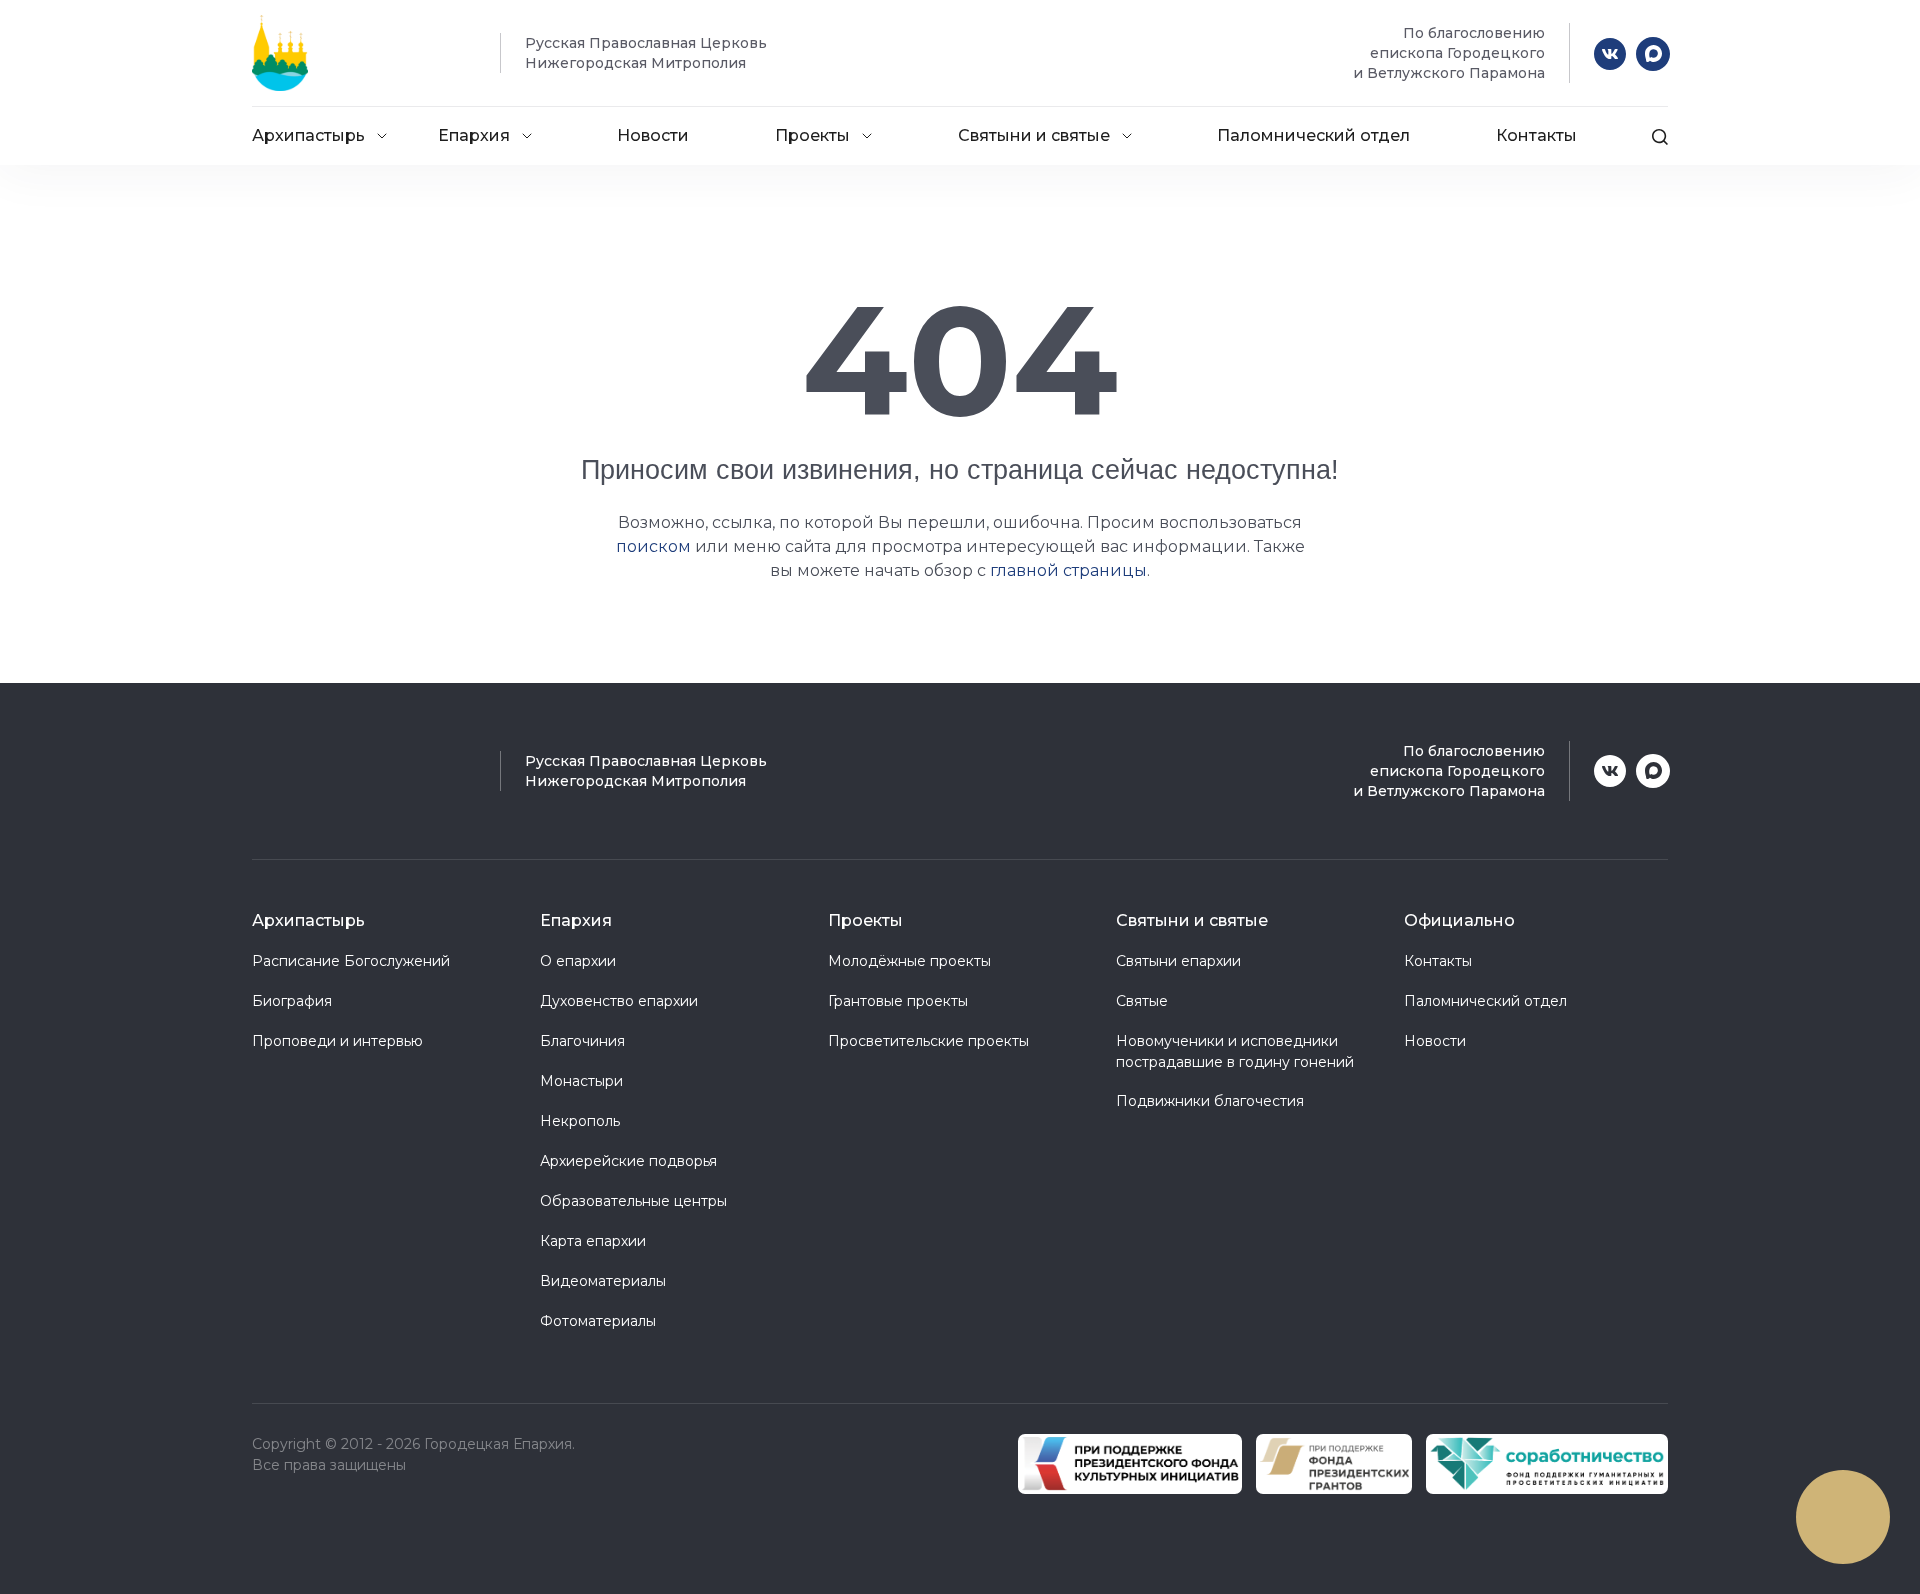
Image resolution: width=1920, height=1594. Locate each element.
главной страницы (1068, 570)
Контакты (1536, 135)
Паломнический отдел (1313, 135)
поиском (653, 546)
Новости (653, 135)
